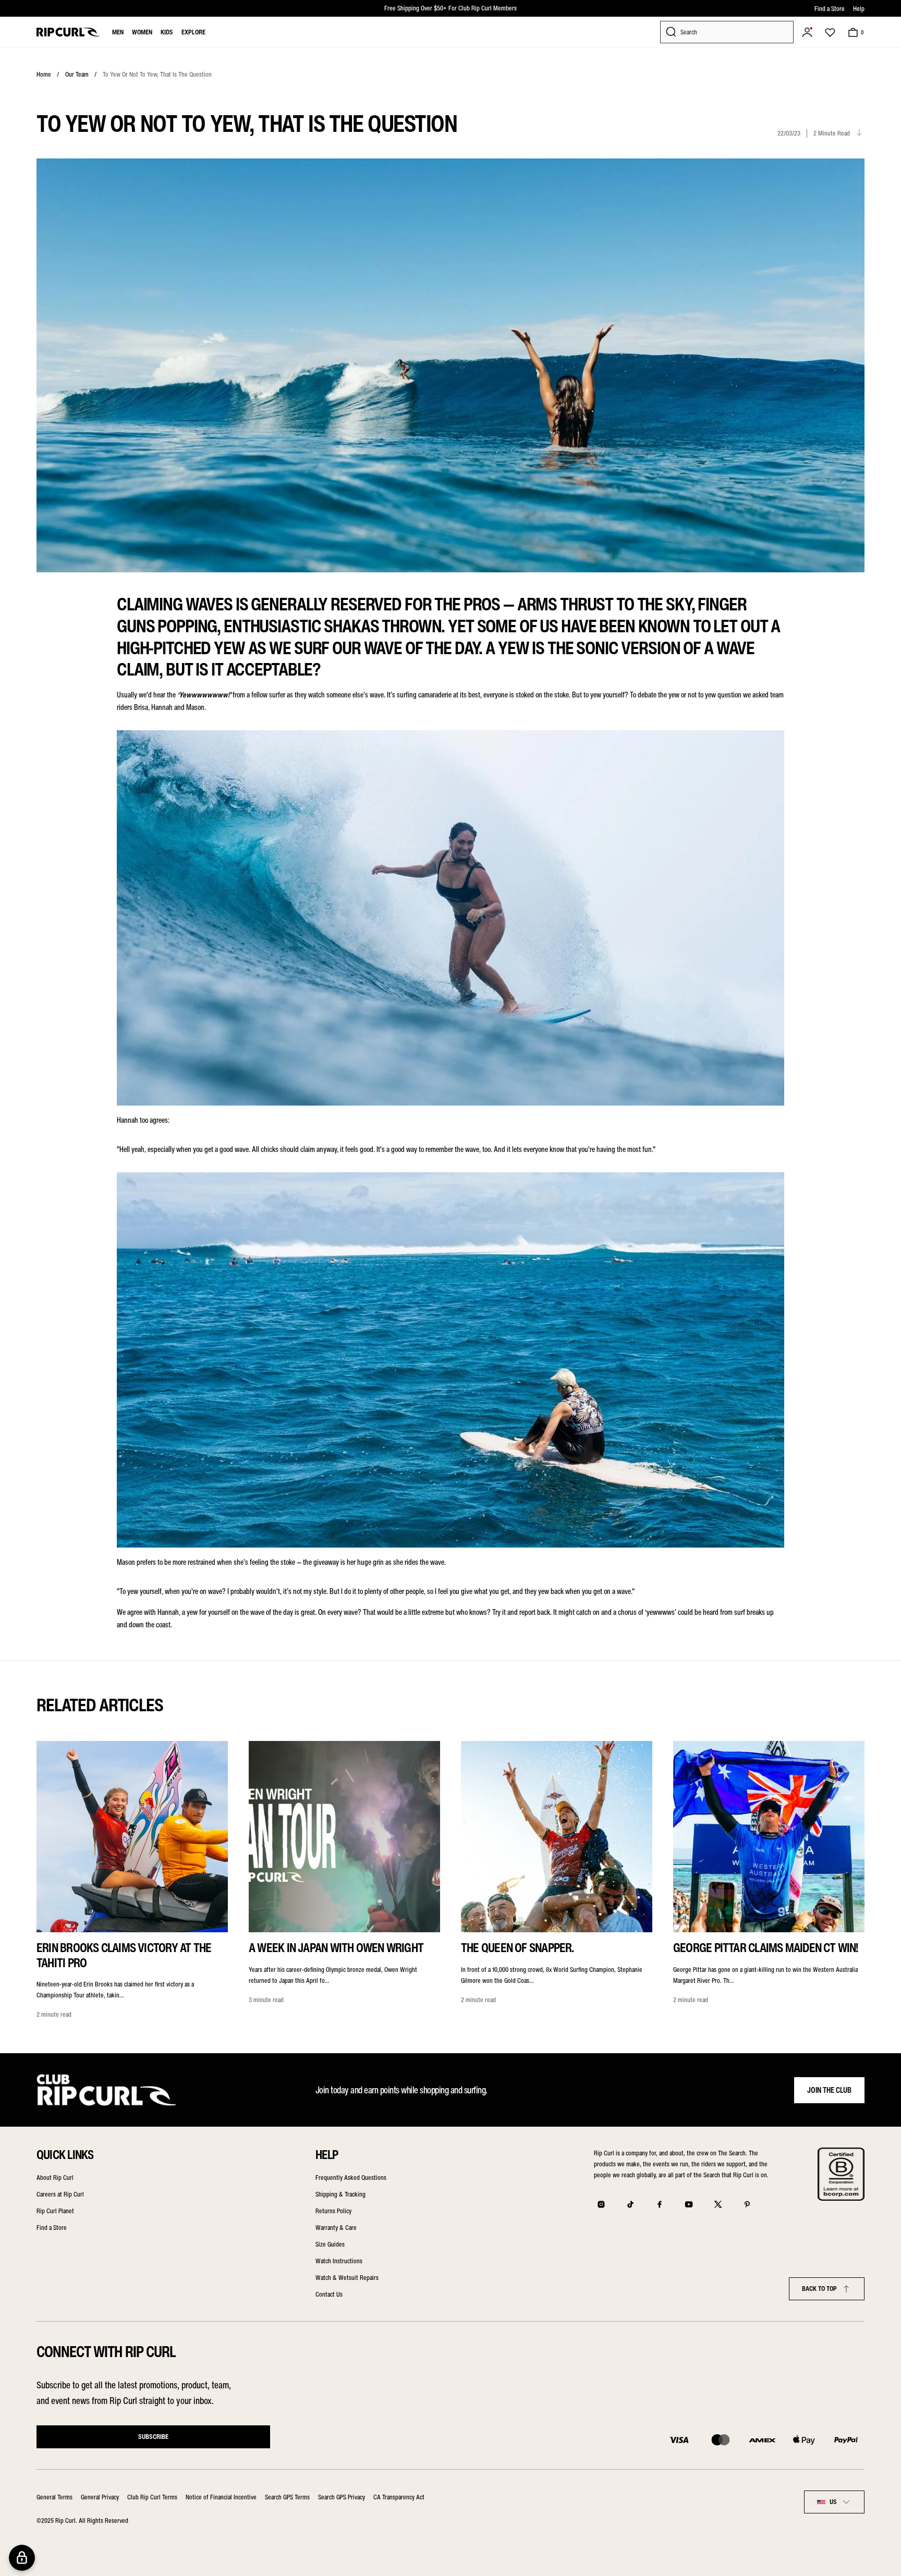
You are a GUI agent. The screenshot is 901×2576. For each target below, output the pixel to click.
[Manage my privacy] (22, 2558)
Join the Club (829, 2090)
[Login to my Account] (807, 32)
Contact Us (329, 2294)
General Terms (54, 2497)
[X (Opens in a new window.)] (718, 2204)
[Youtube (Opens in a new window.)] (689, 2204)
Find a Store (830, 9)
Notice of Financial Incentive (221, 2497)
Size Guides (330, 2244)
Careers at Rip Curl (60, 2194)
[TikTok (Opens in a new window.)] (630, 2204)
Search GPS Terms (287, 2497)
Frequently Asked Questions (351, 2178)
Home (44, 74)
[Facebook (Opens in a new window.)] (660, 2204)
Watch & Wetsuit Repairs (347, 2278)
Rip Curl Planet (55, 2211)
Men (118, 32)
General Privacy (100, 2497)
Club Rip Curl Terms (152, 2497)
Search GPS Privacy (342, 2497)
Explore (193, 32)
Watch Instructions (339, 2261)
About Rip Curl (55, 2178)
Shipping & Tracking (340, 2194)
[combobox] (834, 2502)
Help (859, 9)
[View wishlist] (830, 32)
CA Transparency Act (399, 2497)
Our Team (77, 74)
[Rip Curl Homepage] (68, 32)
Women (142, 32)
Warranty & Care (336, 2228)
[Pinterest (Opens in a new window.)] (747, 2204)
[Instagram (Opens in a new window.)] (601, 2204)
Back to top (819, 2289)
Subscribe (153, 2437)
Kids (167, 32)
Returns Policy (333, 2211)
